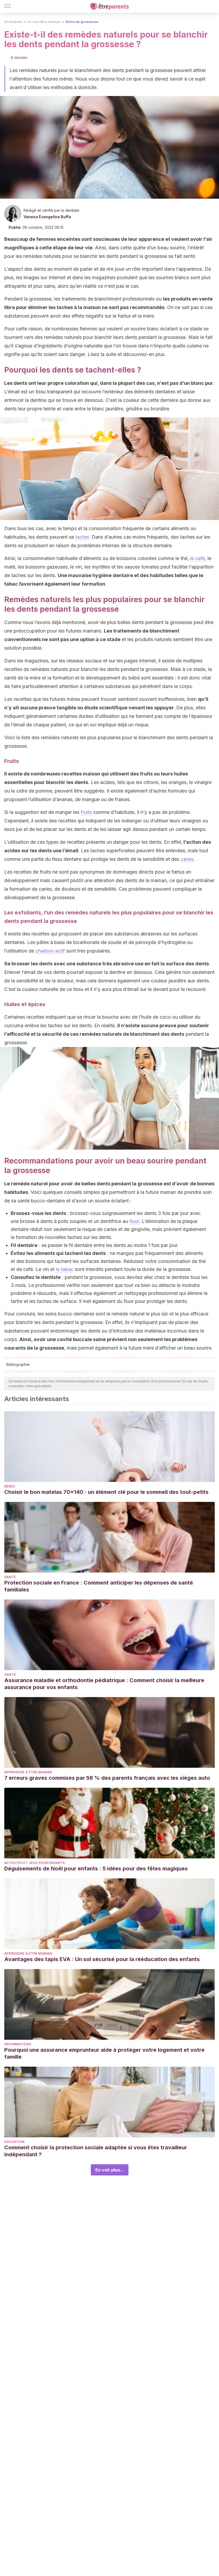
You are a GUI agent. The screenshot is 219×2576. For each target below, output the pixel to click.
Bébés (10, 1486)
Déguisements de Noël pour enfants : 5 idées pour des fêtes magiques (96, 1869)
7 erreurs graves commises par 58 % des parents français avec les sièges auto (107, 1778)
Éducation (14, 2142)
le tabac (65, 1269)
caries (187, 859)
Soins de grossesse (82, 22)
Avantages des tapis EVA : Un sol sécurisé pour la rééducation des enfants (102, 1959)
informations (18, 2044)
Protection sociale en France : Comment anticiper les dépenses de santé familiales (99, 1586)
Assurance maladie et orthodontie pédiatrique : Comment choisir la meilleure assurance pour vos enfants (104, 1684)
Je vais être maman (44, 22)
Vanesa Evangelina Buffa (47, 217)
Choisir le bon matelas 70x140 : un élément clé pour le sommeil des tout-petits (106, 1492)
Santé (10, 1577)
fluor (134, 1221)
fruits (86, 812)
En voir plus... (110, 2170)
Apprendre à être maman (28, 1772)
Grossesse (13, 22)
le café (198, 558)
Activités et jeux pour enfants (34, 1863)
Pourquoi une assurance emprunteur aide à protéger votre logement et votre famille (104, 2053)
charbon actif (50, 951)
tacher (82, 537)
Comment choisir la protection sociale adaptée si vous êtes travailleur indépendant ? (96, 2151)
